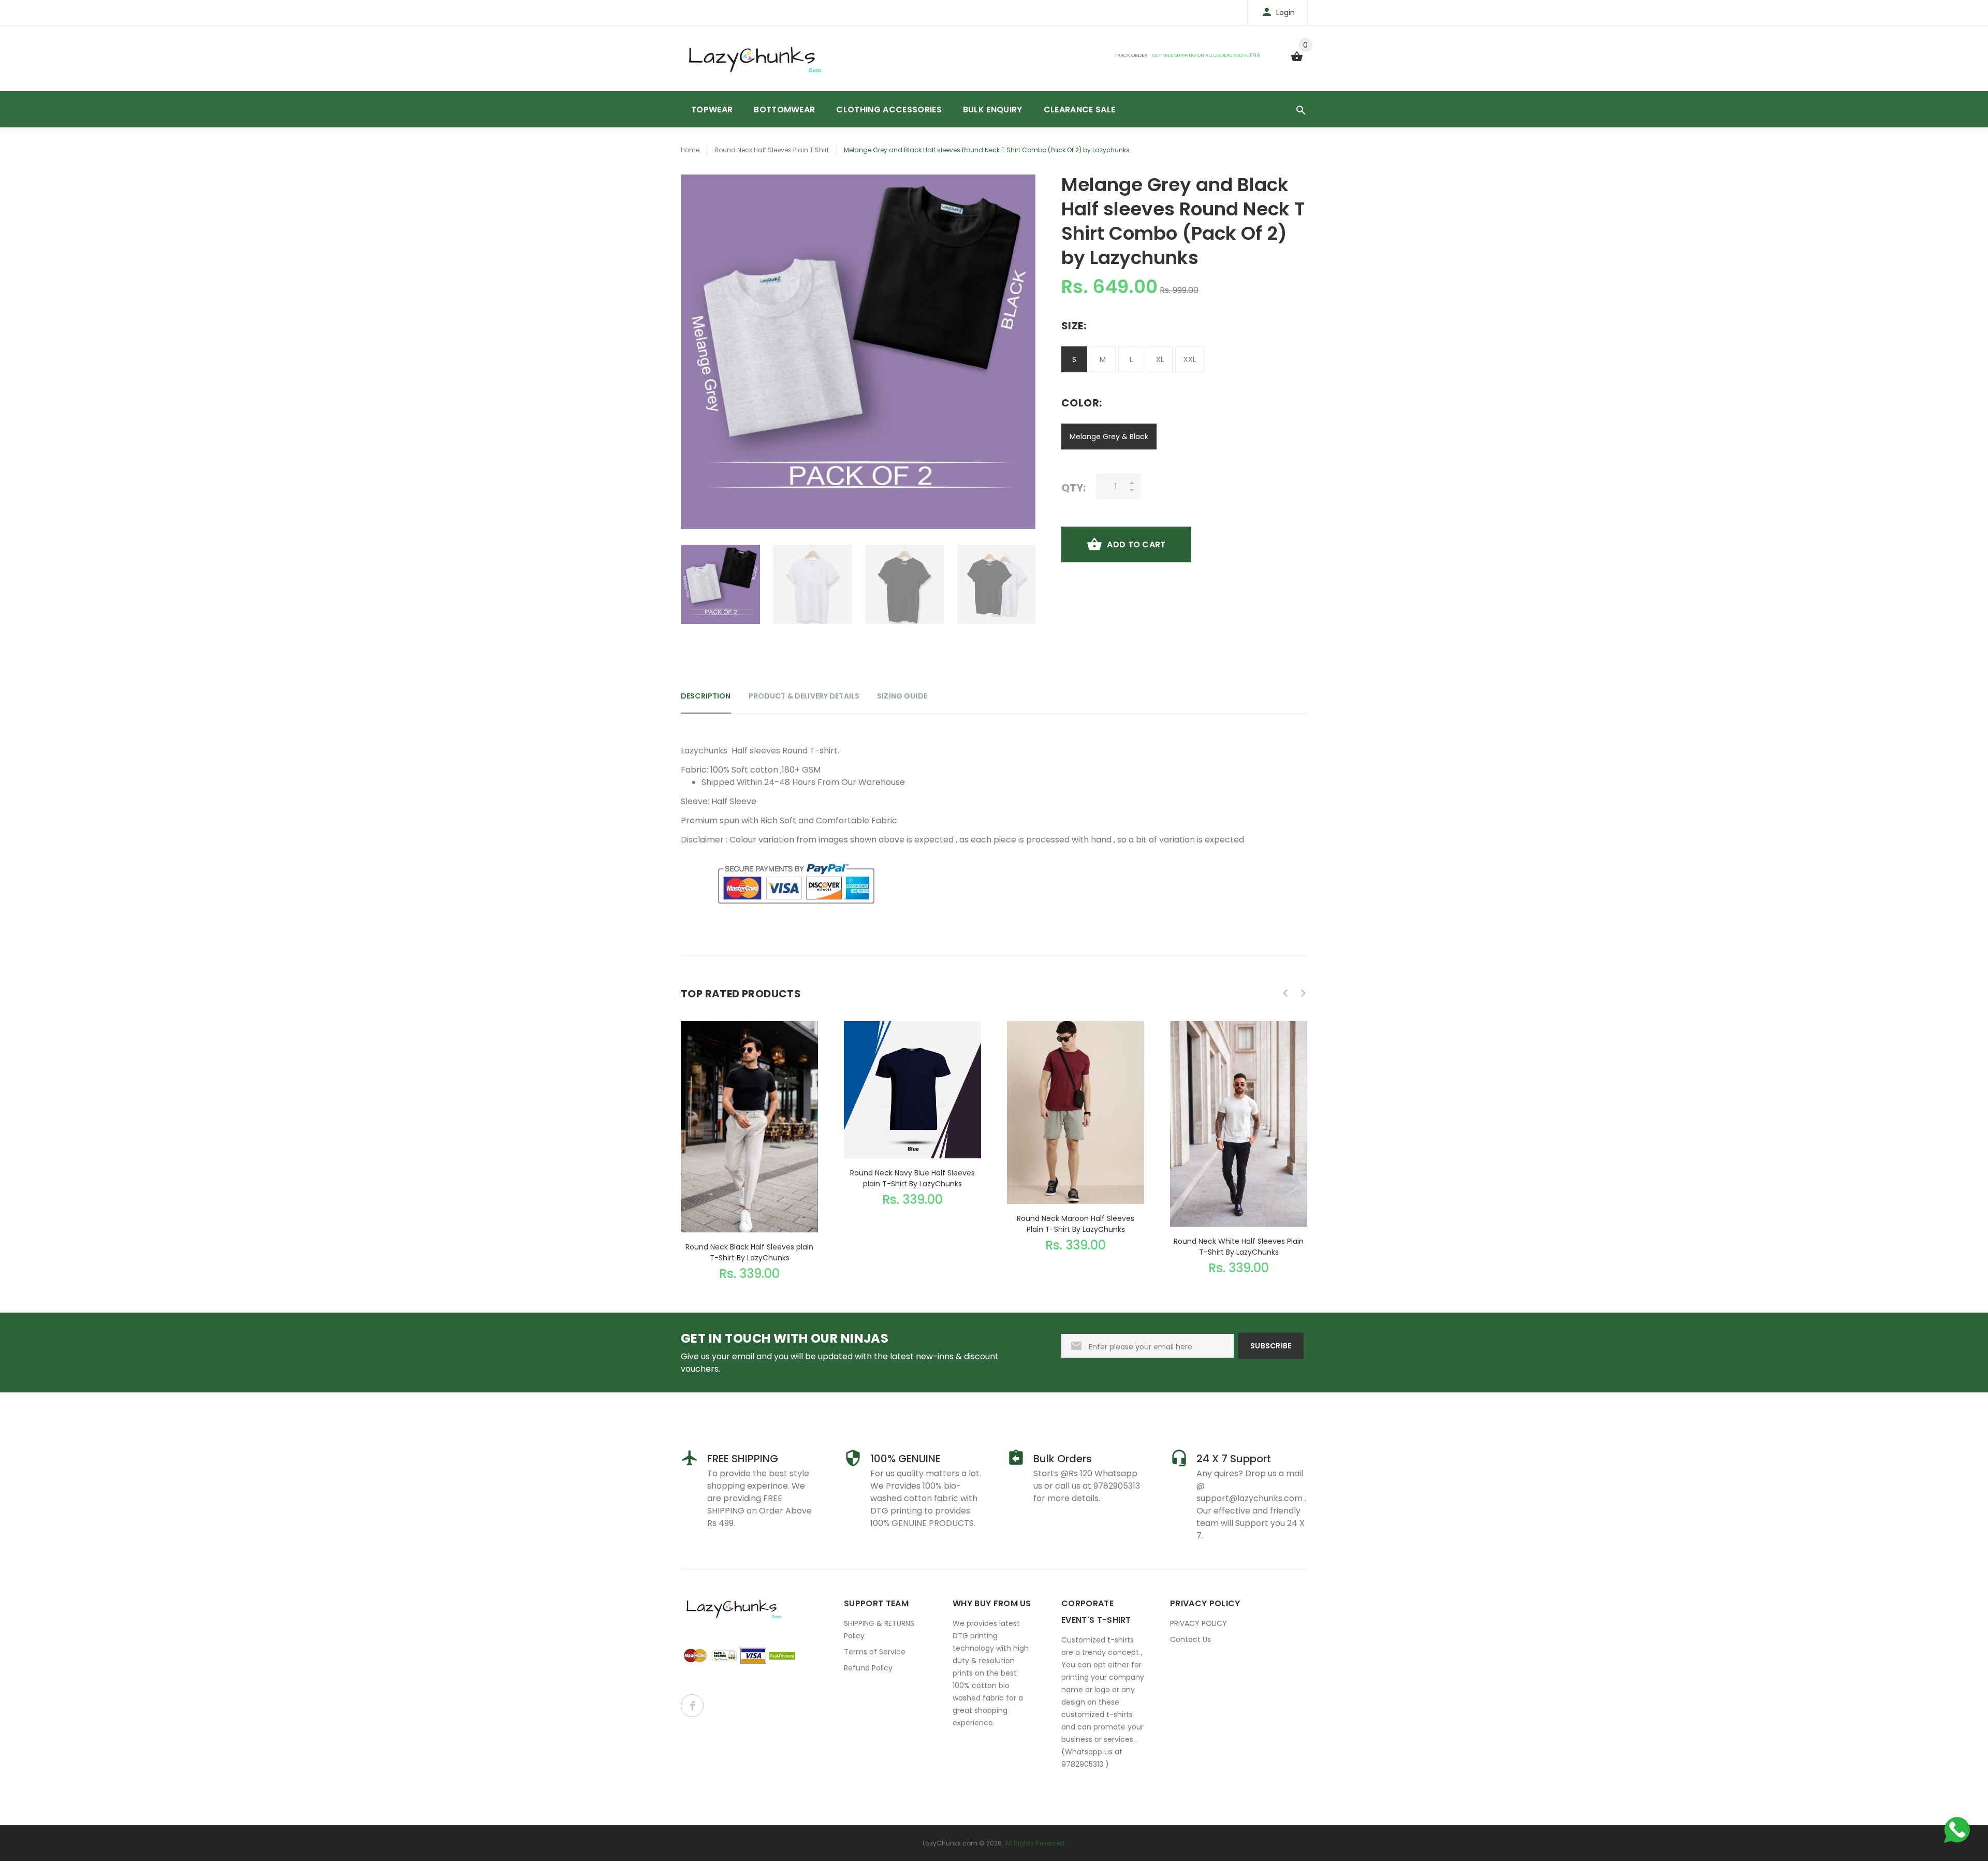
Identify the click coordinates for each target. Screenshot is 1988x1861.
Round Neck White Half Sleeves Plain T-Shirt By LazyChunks (1239, 1247)
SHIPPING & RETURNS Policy (879, 1630)
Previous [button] (694, 585)
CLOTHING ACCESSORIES (889, 110)
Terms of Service (875, 1652)
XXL (1190, 359)
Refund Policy (868, 1668)
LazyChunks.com (950, 1843)
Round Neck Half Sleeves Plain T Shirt (772, 150)
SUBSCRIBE (1271, 1346)
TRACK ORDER (1131, 55)
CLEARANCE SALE (1079, 110)
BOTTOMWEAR (784, 110)
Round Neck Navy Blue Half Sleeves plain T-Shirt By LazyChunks (912, 1178)
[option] (720, 584)
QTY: (1073, 488)
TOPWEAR (712, 110)
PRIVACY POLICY (1198, 1623)
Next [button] (1022, 585)
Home (690, 150)
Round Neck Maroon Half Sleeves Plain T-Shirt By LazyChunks (1076, 1224)
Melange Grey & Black (1109, 437)
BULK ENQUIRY (993, 110)
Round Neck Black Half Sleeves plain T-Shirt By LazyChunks (749, 1252)
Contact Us (1190, 1639)
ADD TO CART (1136, 544)
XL (1160, 359)
